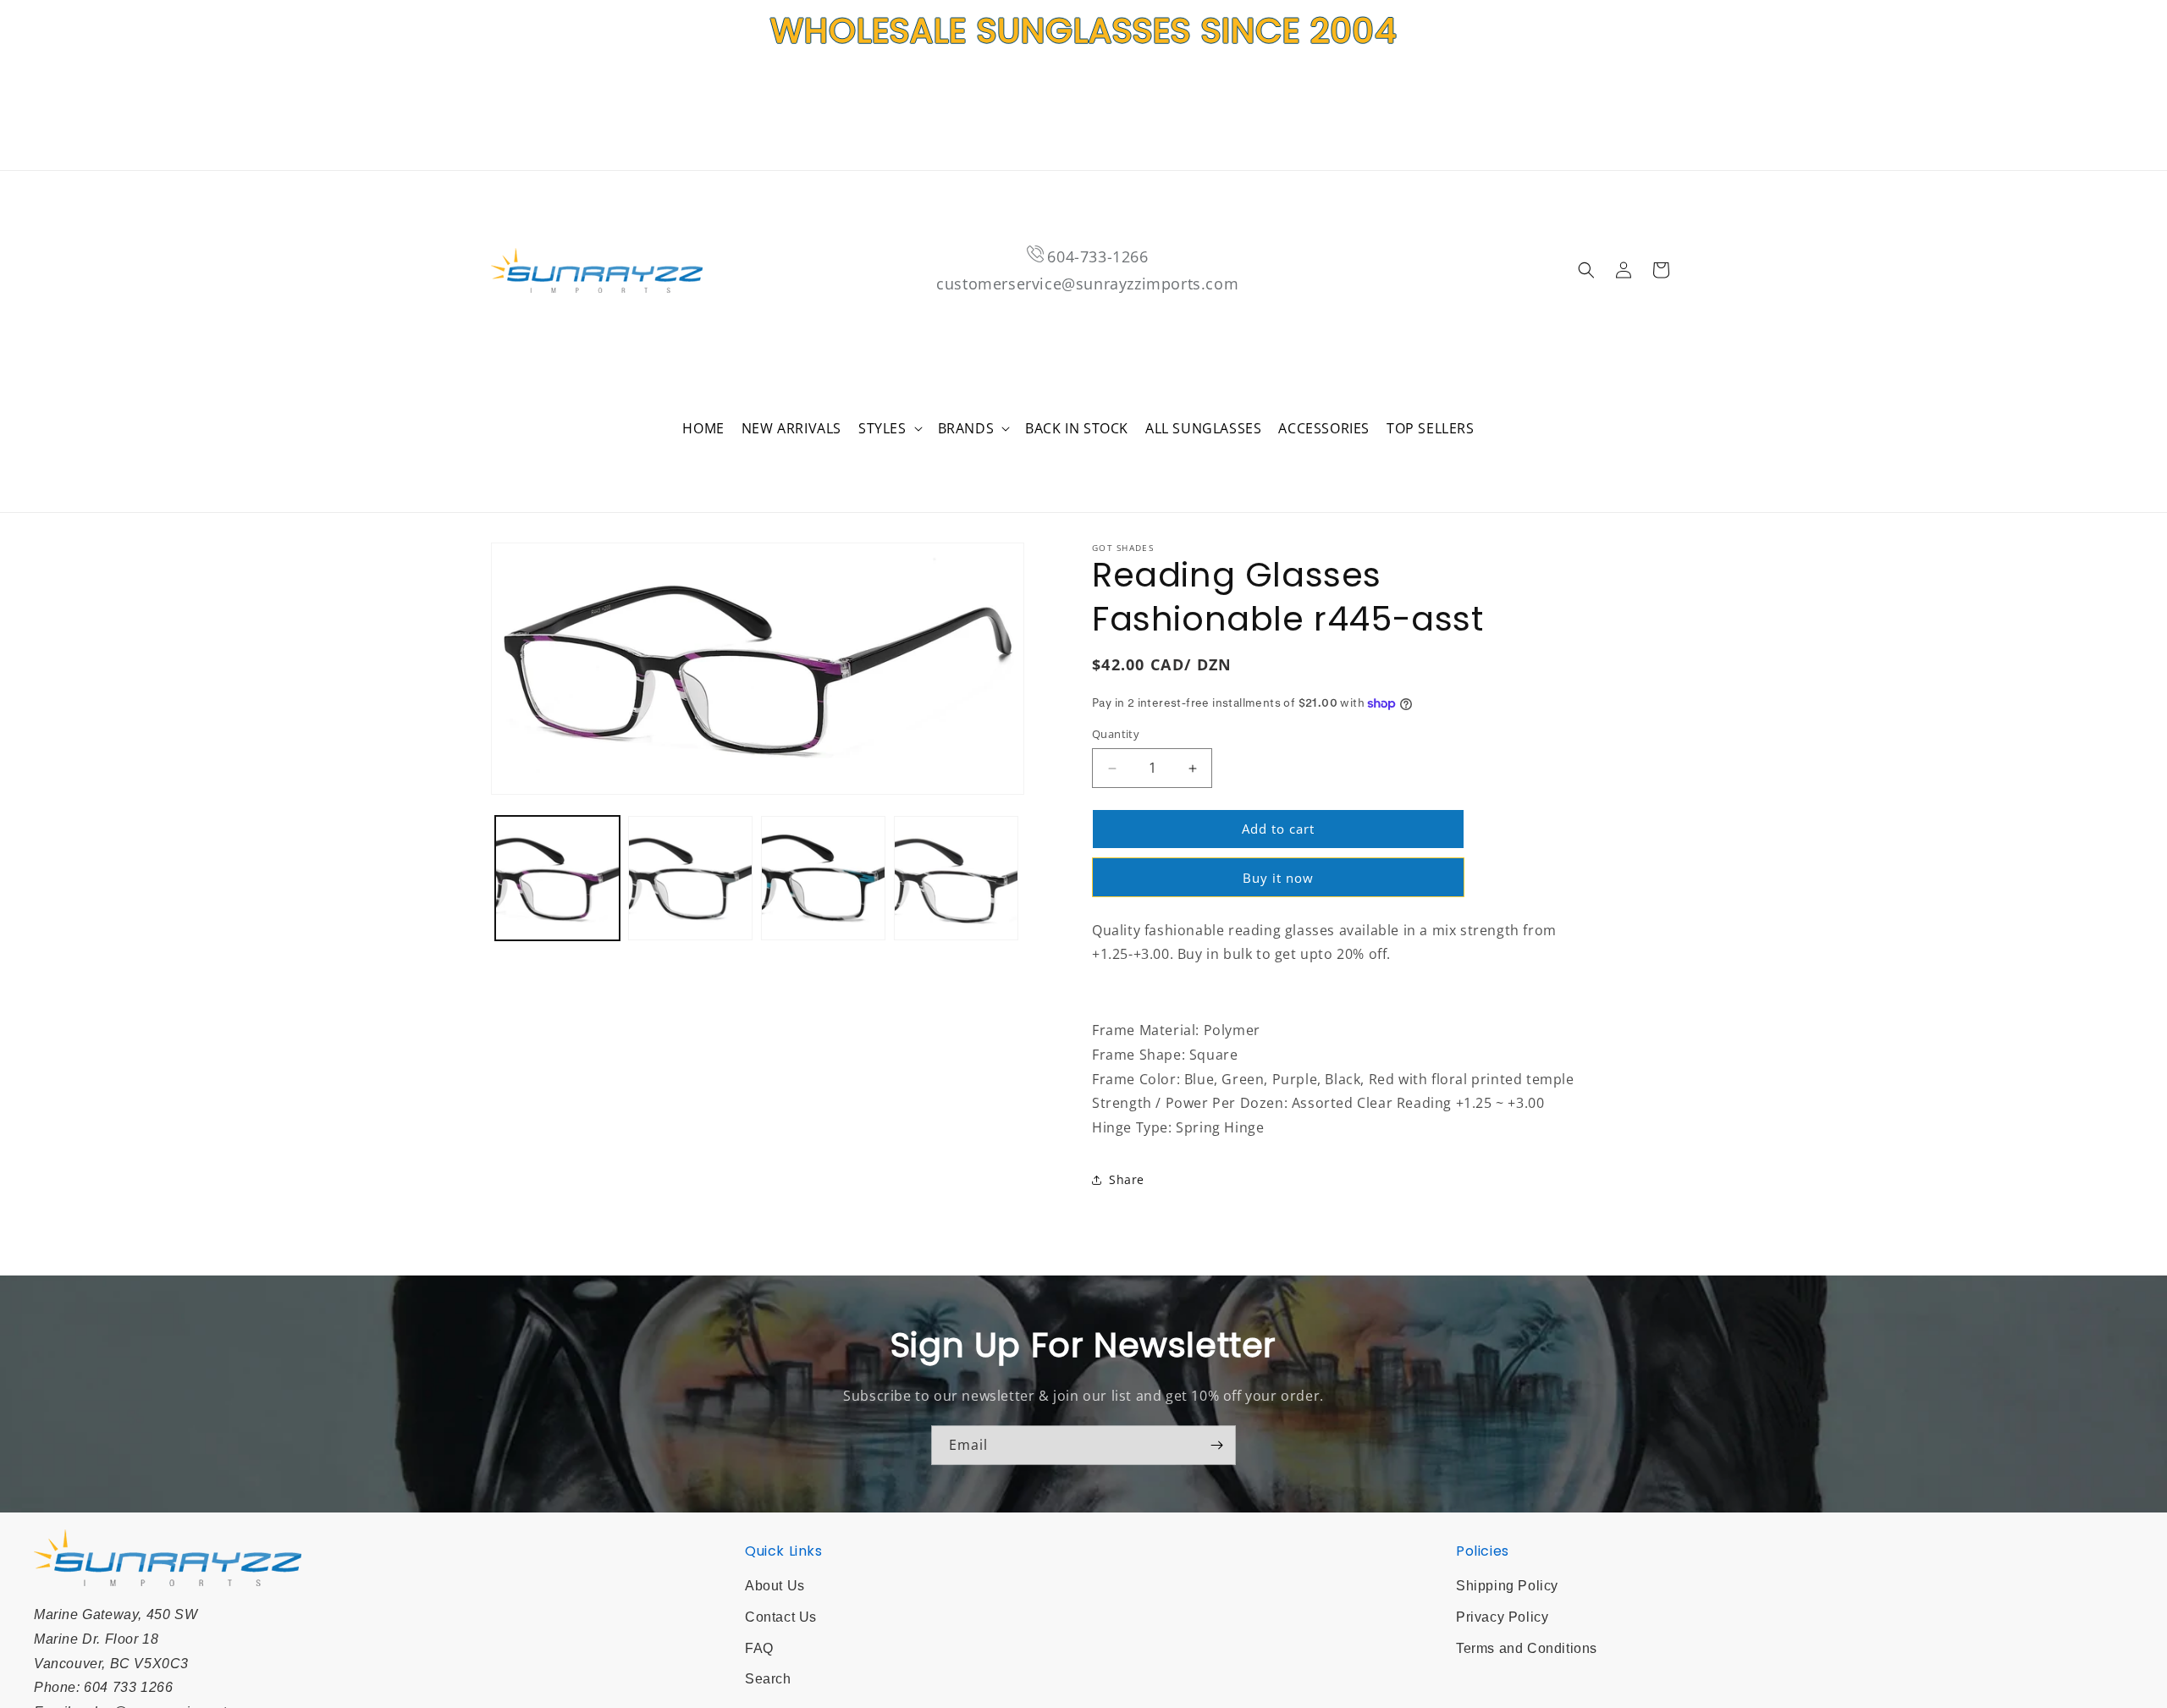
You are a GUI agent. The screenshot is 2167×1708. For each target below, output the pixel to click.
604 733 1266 (128, 1687)
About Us (775, 1586)
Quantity (1116, 735)
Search (768, 1679)
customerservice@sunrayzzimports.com (1087, 284)
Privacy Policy (1502, 1617)
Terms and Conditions (1527, 1648)
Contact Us (781, 1617)
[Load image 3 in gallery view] (823, 878)
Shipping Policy (1507, 1586)
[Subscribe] (1216, 1445)
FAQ (759, 1648)
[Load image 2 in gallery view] (690, 878)
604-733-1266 (1097, 256)
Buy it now (1278, 878)
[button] (890, 429)
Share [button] (1127, 1180)
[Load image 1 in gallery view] (557, 878)
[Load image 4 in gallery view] (956, 878)
